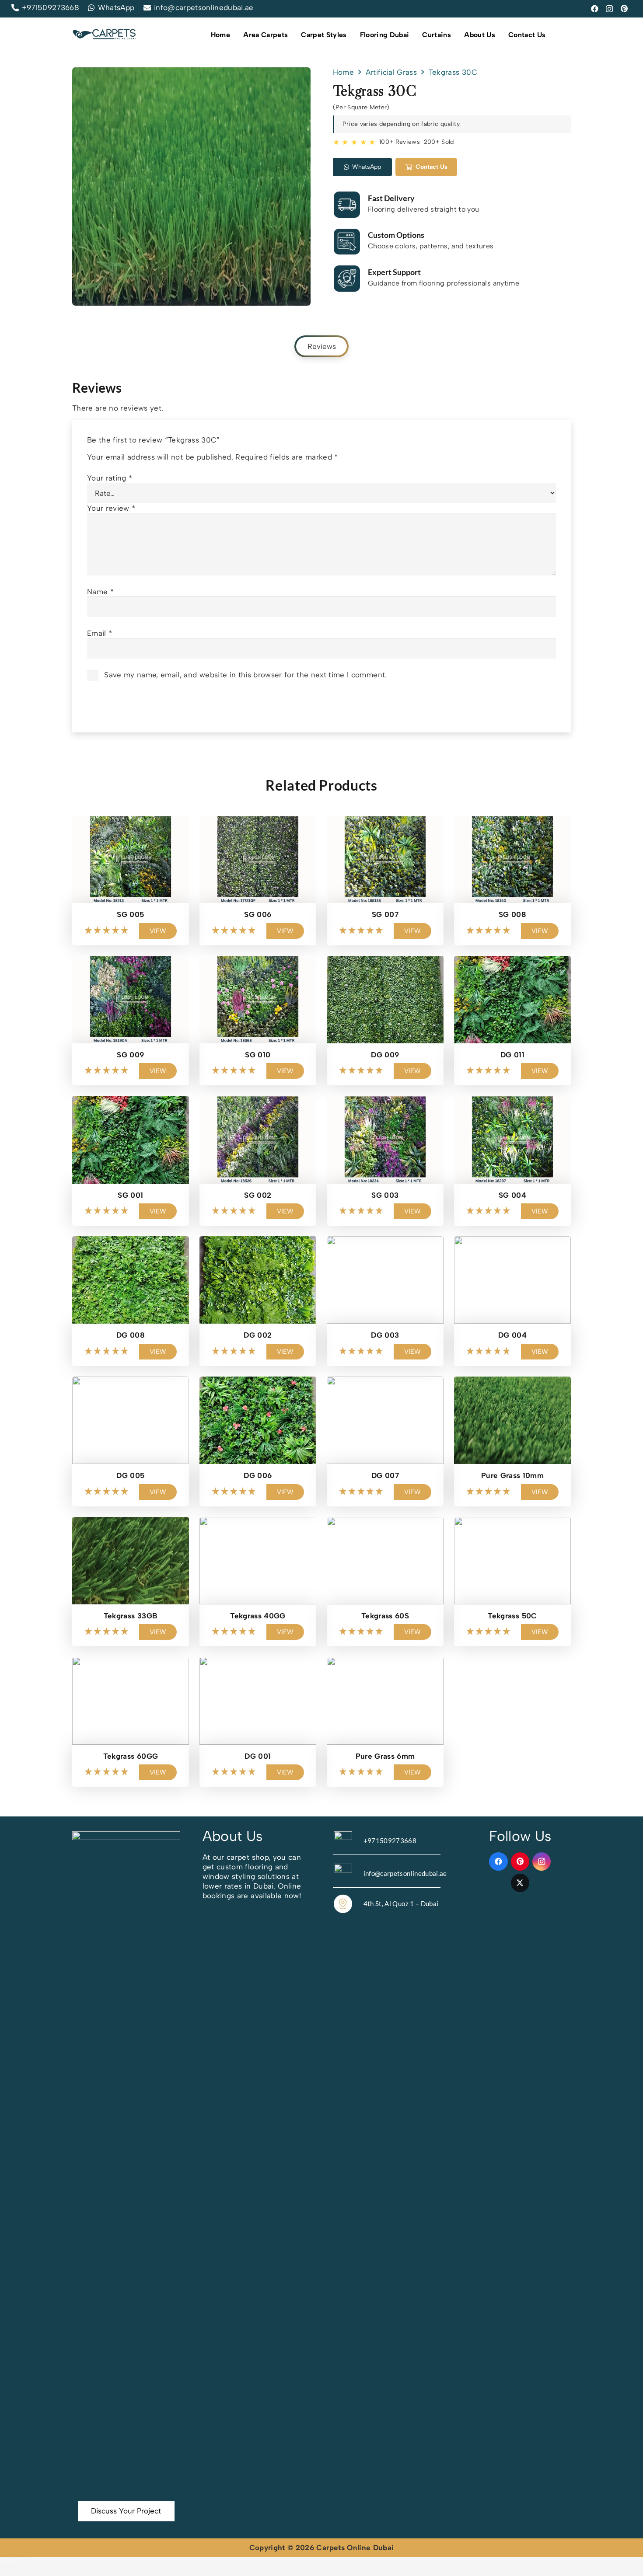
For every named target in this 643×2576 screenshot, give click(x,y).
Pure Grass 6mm (385, 1756)
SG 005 (130, 914)
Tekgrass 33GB (131, 1616)
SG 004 (512, 1195)
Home (343, 72)
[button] (292, 35)
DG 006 (258, 1475)
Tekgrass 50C (512, 1616)
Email (100, 633)
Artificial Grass (391, 72)
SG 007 (385, 914)
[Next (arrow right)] (10, 2567)
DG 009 (385, 1055)
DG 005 (130, 1475)
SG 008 (512, 914)
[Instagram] (610, 9)
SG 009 (130, 1055)
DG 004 (512, 1335)
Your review (111, 508)
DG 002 (258, 1335)
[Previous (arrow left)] (3, 2567)
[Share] (18, 2557)
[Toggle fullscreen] (10, 2557)
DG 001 (258, 1756)
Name (100, 592)
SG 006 (258, 914)
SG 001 (130, 1195)
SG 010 (258, 1055)
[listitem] (257, 1876)
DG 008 (131, 1335)
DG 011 (512, 1055)
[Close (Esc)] (25, 2557)
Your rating (110, 478)
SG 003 (385, 1195)
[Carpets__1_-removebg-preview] (105, 35)
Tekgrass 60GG (131, 1756)
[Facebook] (595, 9)
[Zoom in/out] (3, 2557)
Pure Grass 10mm (512, 1475)
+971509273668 (390, 1840)
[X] (520, 1883)
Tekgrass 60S (385, 1616)
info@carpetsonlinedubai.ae (405, 1873)
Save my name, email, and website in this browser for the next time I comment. (245, 675)
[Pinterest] (625, 9)
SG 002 (258, 1195)
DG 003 (385, 1335)
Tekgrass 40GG (258, 1616)
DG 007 (385, 1475)
